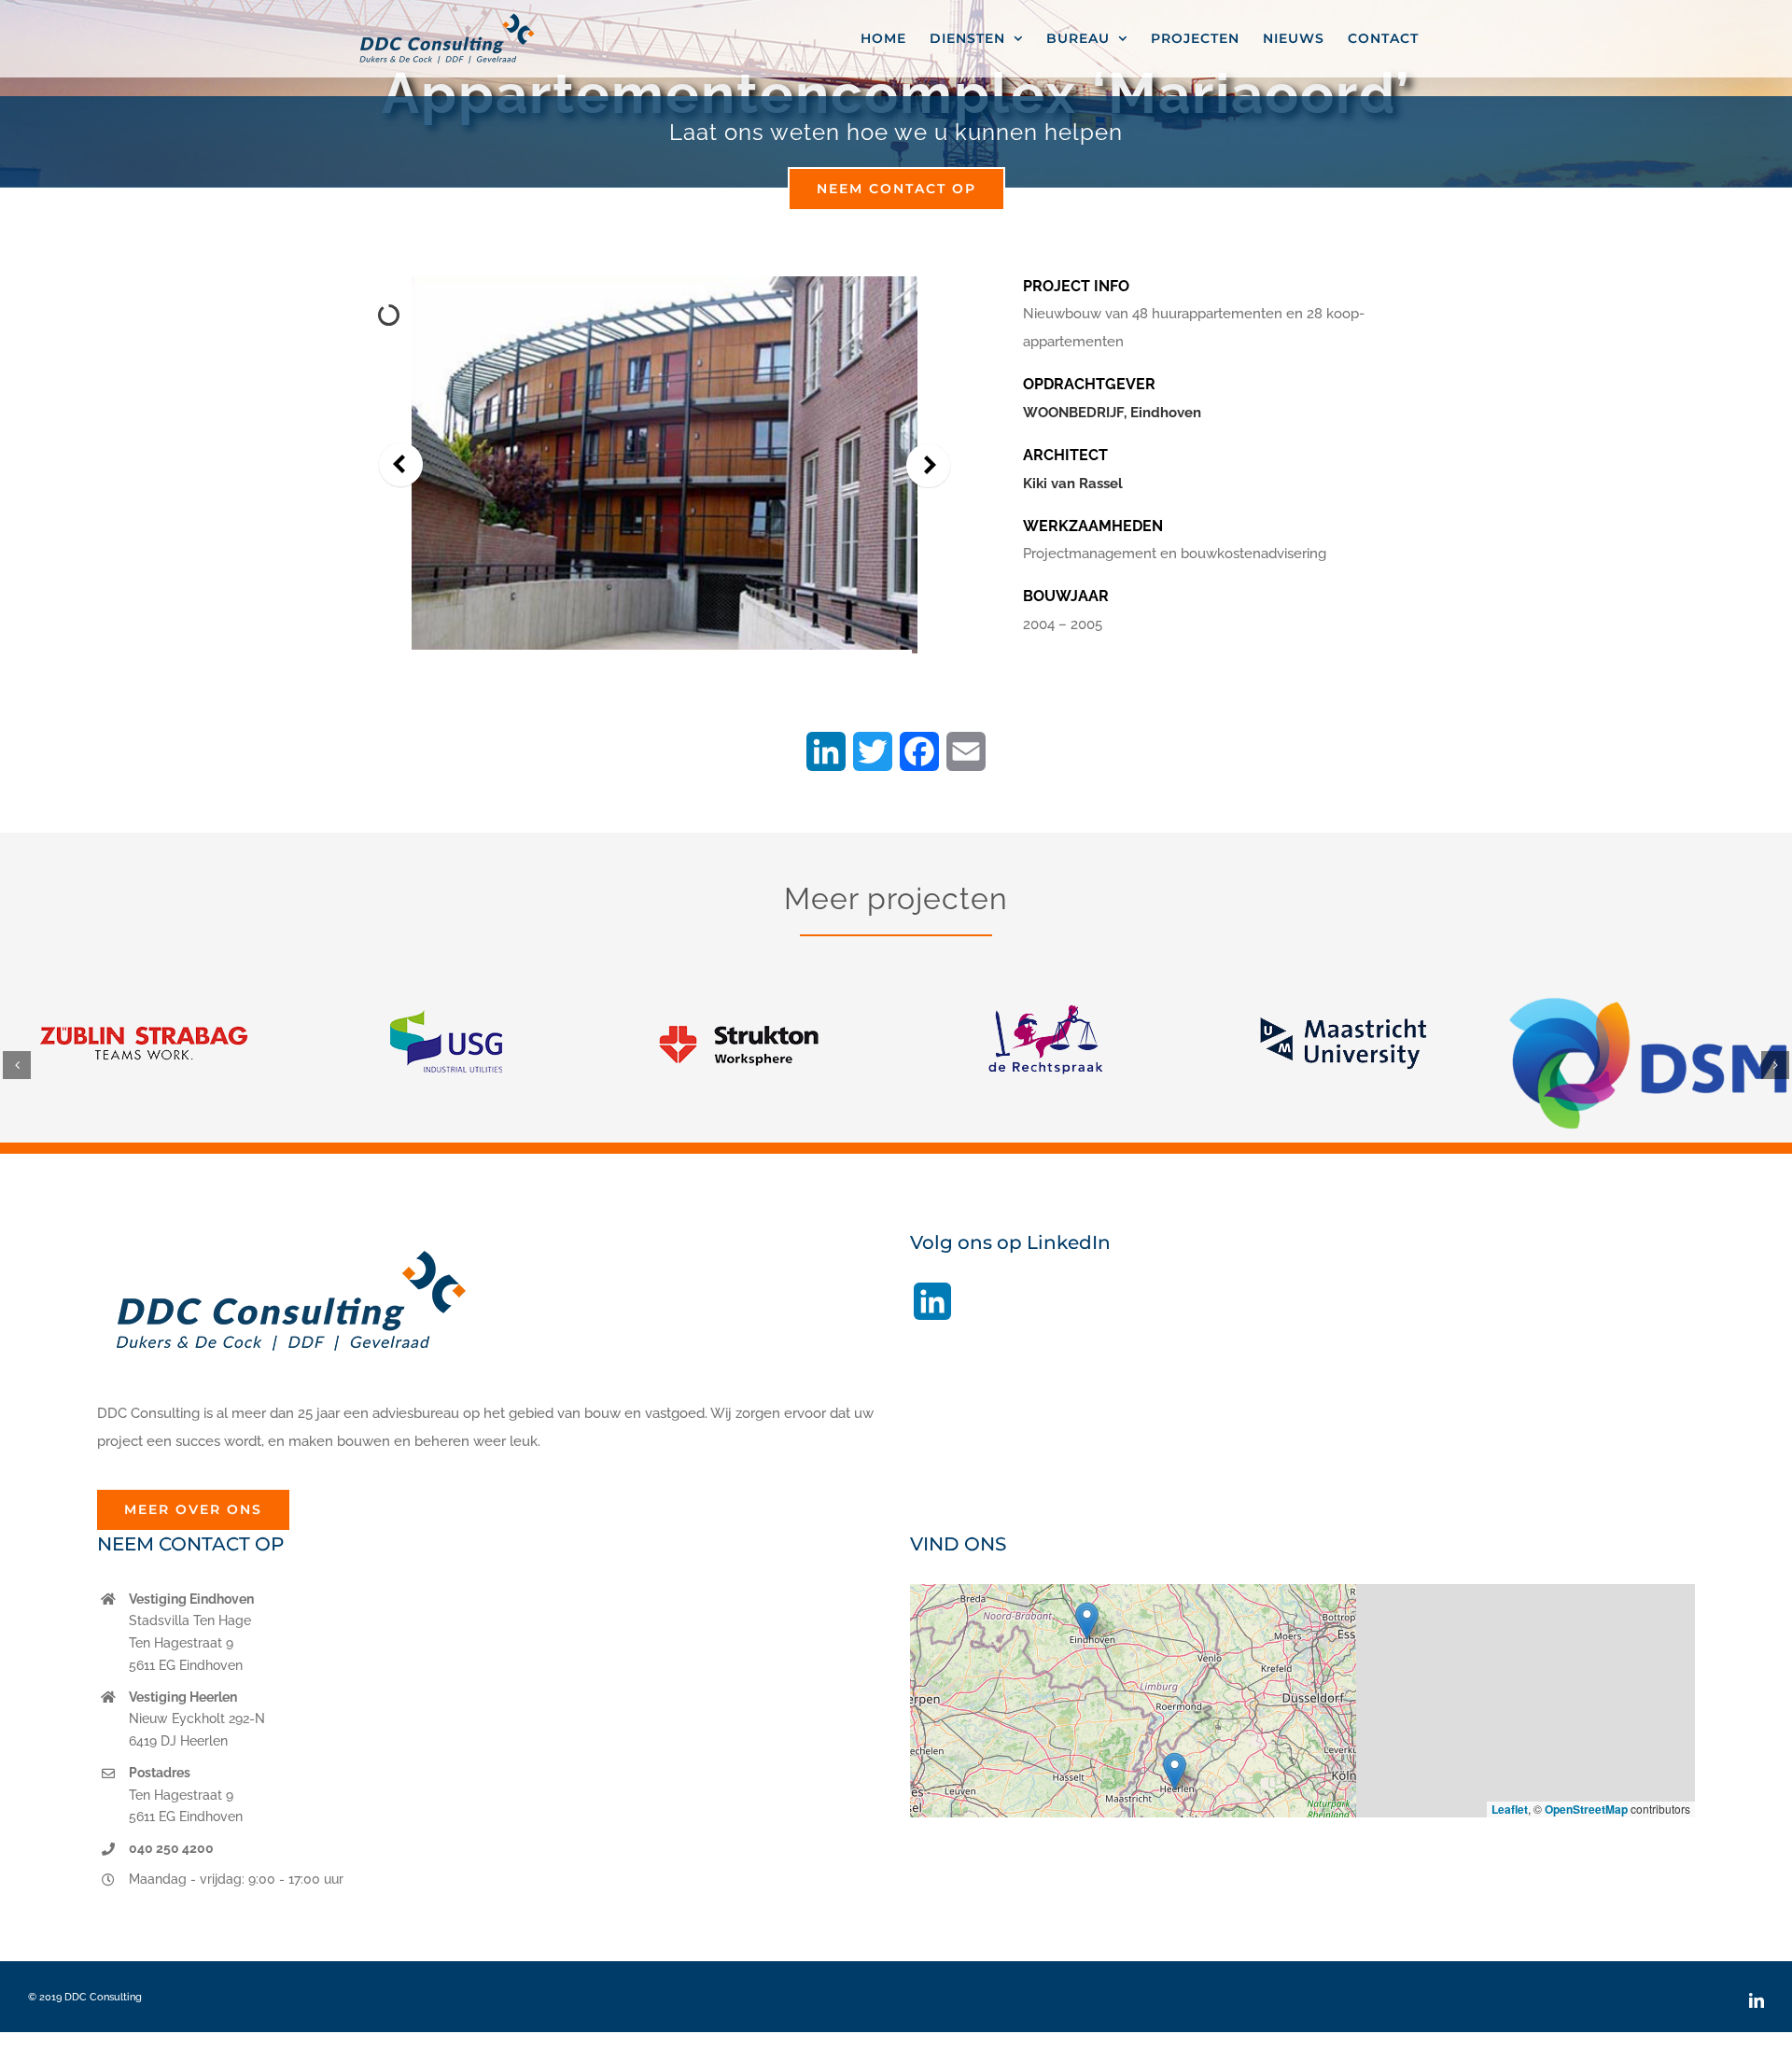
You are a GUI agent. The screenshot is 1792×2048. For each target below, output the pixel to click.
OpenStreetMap (1586, 1809)
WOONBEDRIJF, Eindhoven (1112, 413)
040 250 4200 (171, 1848)
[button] (17, 1065)
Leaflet (1510, 1809)
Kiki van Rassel (1073, 484)
